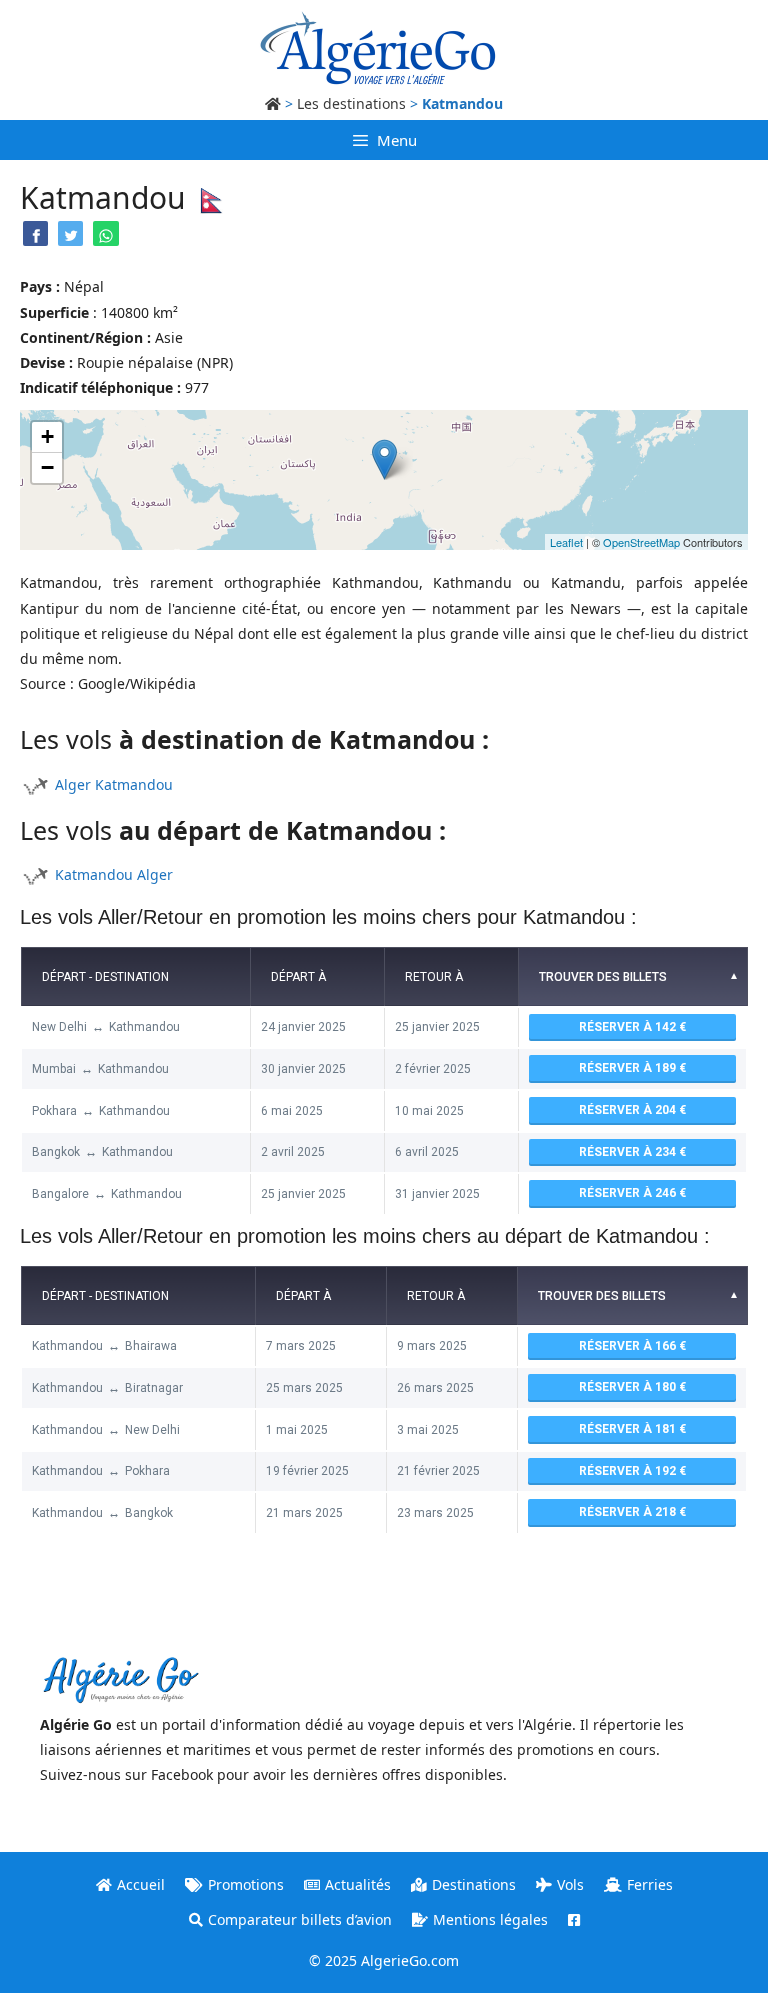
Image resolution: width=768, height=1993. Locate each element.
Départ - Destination (105, 977)
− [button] (47, 467)
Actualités (358, 1884)
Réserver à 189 (629, 1068)
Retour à (434, 977)
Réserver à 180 (629, 1387)
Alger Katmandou (114, 784)
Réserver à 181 (629, 1429)
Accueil (141, 1884)
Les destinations (351, 103)
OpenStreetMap (641, 542)
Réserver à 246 (629, 1193)
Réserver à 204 (629, 1110)
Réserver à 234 (629, 1152)
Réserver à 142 (629, 1027)
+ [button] (47, 436)
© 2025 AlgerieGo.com (384, 1960)
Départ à (298, 977)
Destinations (474, 1884)
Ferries (650, 1884)
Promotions (246, 1884)
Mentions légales (490, 1919)
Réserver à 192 (629, 1471)
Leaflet (566, 542)
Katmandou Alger (114, 874)
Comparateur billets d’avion (300, 1919)
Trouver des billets (603, 977)
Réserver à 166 (629, 1346)
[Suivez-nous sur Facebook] (574, 1919)
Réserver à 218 (629, 1512)
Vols (570, 1884)
